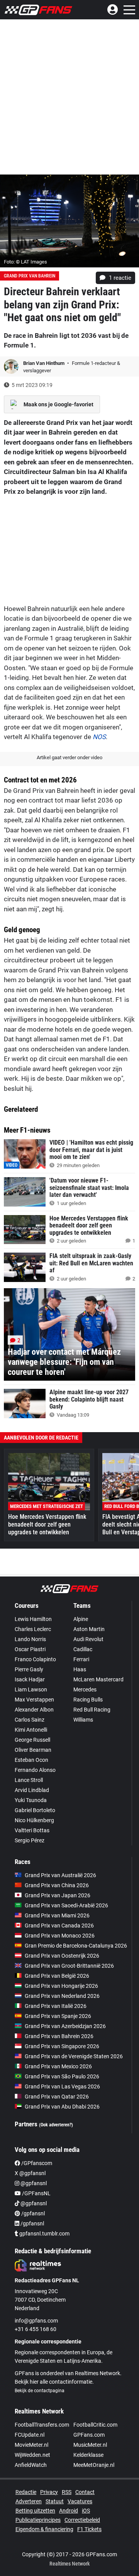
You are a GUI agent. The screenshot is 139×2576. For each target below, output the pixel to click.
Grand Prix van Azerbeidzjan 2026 (65, 2026)
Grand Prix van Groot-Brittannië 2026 (69, 1966)
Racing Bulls (88, 1700)
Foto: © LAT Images (25, 262)
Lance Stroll (29, 1780)
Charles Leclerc (33, 1629)
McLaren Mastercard (98, 1679)
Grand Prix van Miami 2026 (57, 1915)
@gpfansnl (33, 2183)
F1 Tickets (89, 2529)
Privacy (49, 2492)
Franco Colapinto (35, 1659)
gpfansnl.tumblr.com (44, 2234)
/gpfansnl (32, 2213)
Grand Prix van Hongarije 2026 (61, 1986)
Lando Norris (30, 1639)
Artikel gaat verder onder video (69, 757)
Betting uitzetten (35, 2511)
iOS (86, 2511)
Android (69, 2511)
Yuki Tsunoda (31, 1800)
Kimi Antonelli (31, 1730)
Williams (83, 1720)
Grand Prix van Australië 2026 (60, 1875)
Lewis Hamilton (33, 1619)
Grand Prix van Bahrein (30, 276)
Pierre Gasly (29, 1669)
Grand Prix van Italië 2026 (56, 2006)
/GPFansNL (36, 2193)
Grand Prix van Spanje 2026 (58, 2016)
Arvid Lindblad (32, 1790)
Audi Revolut (88, 1639)
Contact (85, 2492)
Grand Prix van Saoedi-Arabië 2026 (66, 1905)
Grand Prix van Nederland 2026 (62, 1996)
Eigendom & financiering (44, 2529)
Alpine (81, 1619)
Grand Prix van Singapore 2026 (62, 2046)
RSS (67, 2492)
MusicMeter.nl (90, 2445)
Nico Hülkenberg (34, 1820)
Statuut (55, 2501)
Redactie (26, 2492)
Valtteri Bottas (32, 1830)
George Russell (32, 1740)
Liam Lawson (31, 1689)
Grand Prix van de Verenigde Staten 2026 (74, 2056)
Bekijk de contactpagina (40, 2391)
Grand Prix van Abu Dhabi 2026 (62, 2107)
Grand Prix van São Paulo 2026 (62, 2076)
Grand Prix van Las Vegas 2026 (62, 2086)
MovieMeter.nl (31, 2445)
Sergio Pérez (30, 1840)
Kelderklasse (88, 2455)
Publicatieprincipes (38, 2520)
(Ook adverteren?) (56, 2125)
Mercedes (85, 1689)
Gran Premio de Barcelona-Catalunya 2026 (76, 1946)
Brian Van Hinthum (44, 363)
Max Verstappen (34, 1700)
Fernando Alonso (35, 1770)
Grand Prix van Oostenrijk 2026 (62, 1956)
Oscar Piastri (30, 1649)
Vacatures (80, 2501)
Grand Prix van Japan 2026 (58, 1895)
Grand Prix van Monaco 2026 (60, 1936)
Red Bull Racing (92, 1710)
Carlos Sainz (30, 1720)
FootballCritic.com (95, 2425)
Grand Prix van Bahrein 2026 (59, 2036)
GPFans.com (89, 2435)
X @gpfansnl (30, 2173)
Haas (80, 1669)
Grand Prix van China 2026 (57, 1885)
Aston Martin (89, 1629)
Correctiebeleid (82, 2520)
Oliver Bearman (33, 1750)
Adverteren (29, 2501)
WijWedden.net (32, 2455)
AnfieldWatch (31, 2465)
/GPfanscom (36, 2163)
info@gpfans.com (36, 2321)
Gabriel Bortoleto (35, 1810)
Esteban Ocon (31, 1760)
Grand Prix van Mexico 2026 (58, 2066)
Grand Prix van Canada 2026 (59, 1926)
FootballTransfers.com (42, 2425)
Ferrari (81, 1659)
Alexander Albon (34, 1710)
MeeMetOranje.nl (94, 2465)
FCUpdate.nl (30, 2435)
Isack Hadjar (30, 1679)
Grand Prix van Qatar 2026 (57, 2097)
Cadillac (83, 1649)
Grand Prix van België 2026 (57, 1976)
